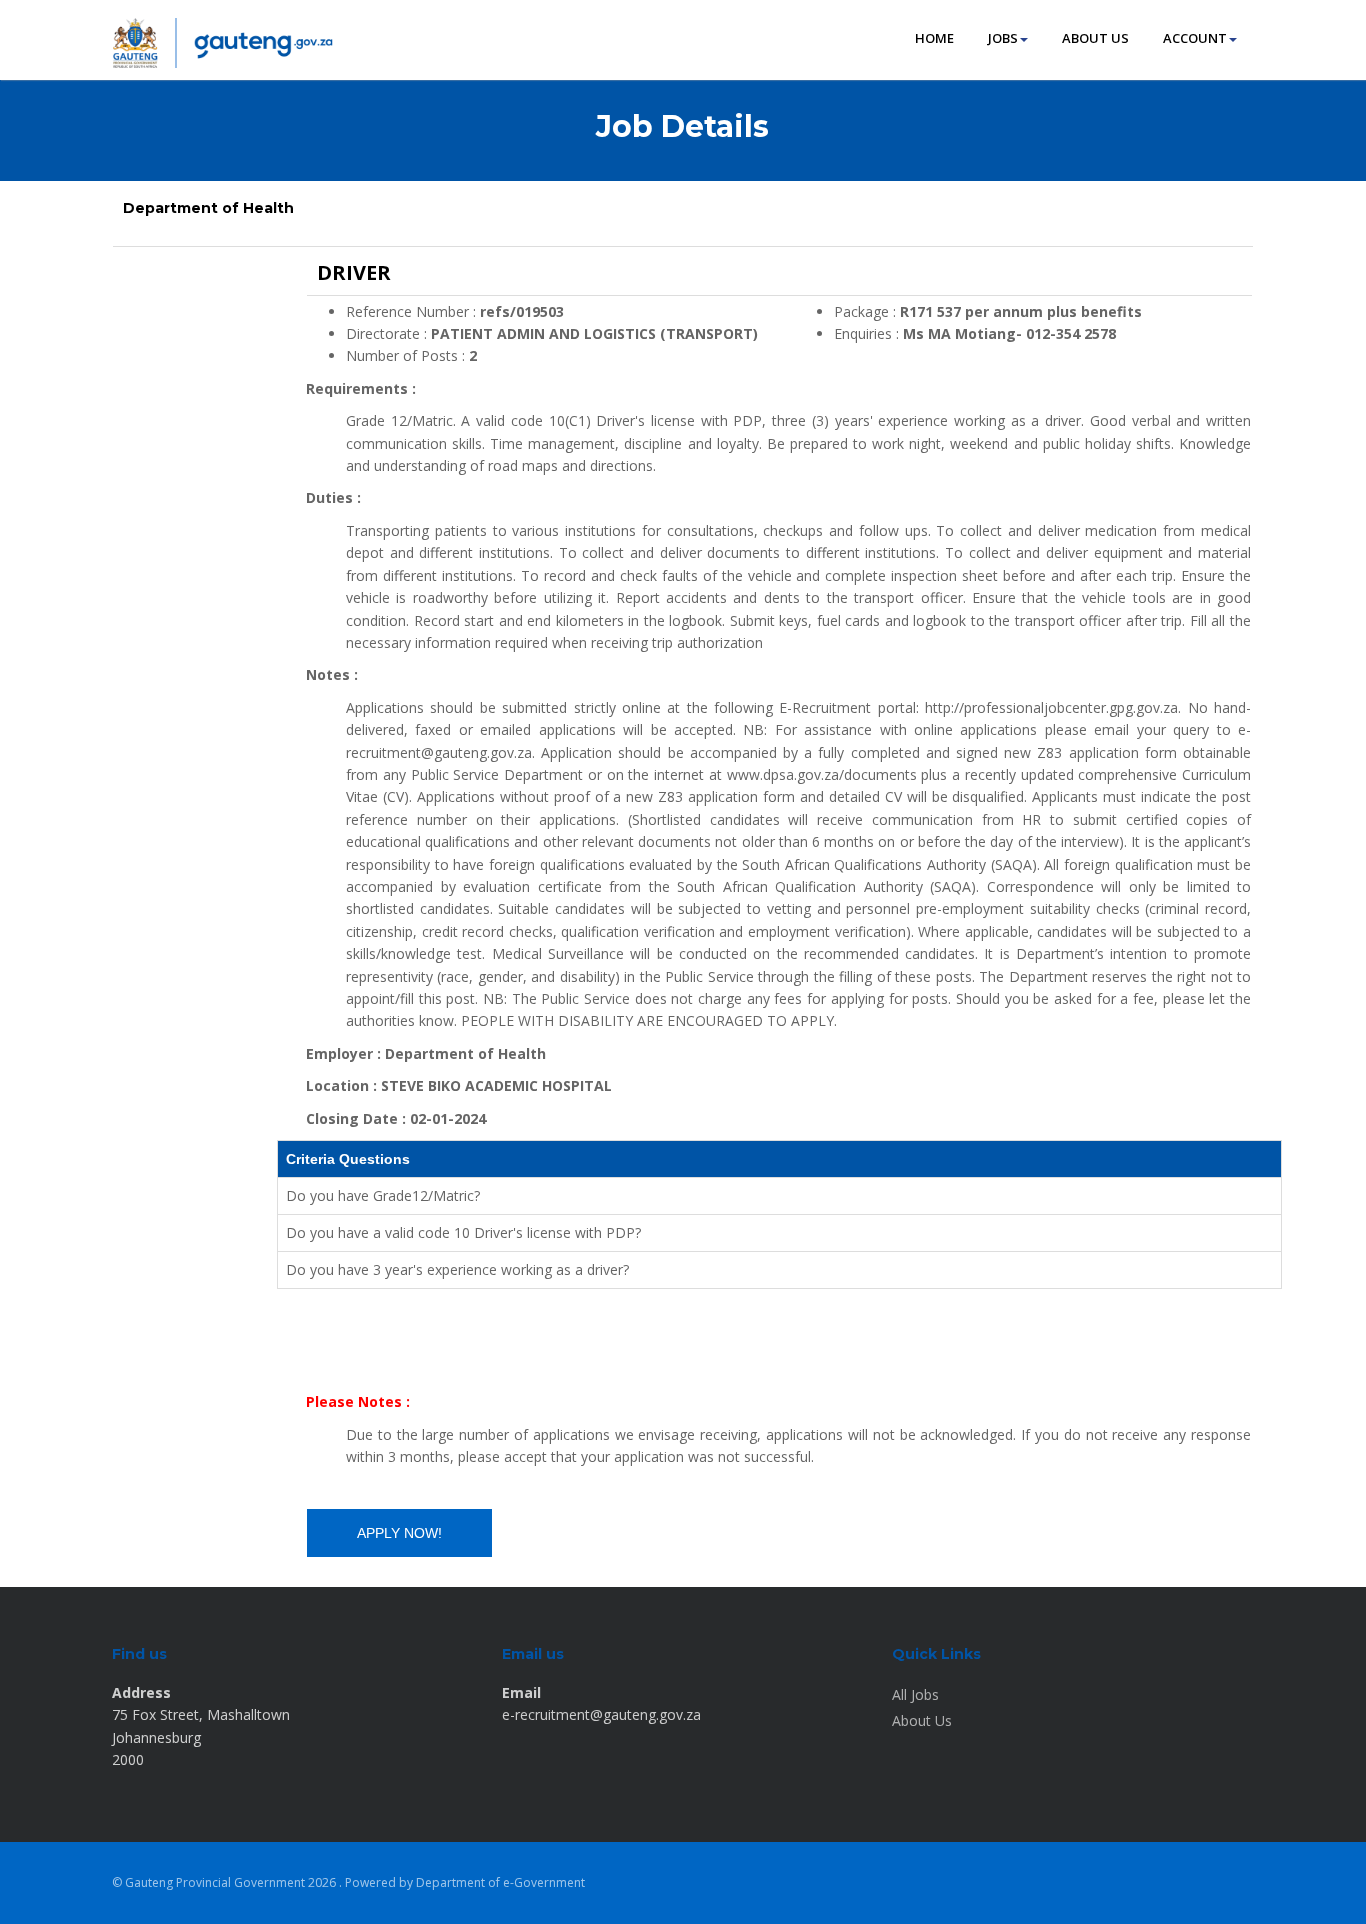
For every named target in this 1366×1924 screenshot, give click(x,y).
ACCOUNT (1195, 38)
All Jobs (915, 1694)
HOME (934, 38)
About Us (922, 1720)
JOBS (1003, 38)
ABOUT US (1095, 38)
